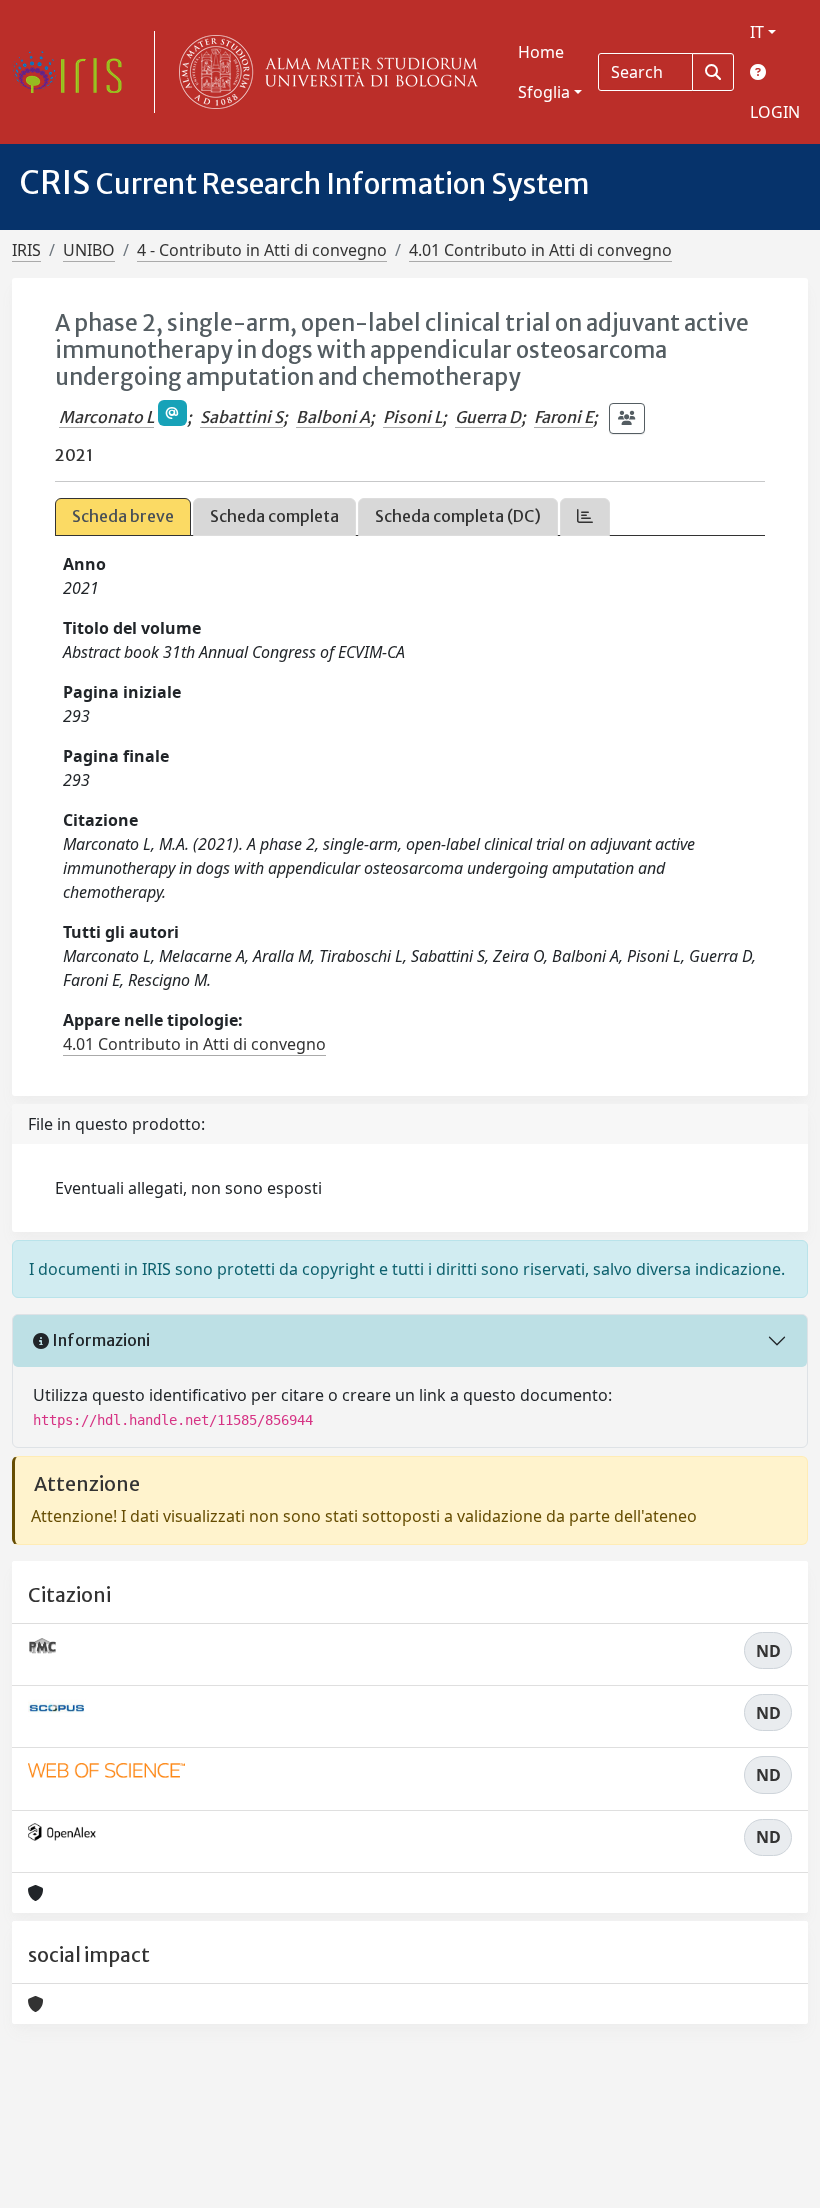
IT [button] (757, 32)
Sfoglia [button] (544, 92)
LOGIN (775, 112)
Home (541, 52)
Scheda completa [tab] (274, 516)
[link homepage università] (324, 72)
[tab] (585, 516)
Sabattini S (241, 417)
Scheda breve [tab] (123, 516)
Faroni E (563, 417)
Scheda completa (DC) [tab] (458, 516)
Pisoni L (412, 417)
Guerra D (488, 417)
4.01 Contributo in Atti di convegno (540, 250)
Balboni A (333, 417)
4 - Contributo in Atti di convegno (262, 250)
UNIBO (89, 250)
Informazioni (99, 1340)
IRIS (26, 250)
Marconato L (106, 417)
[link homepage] (75, 72)
